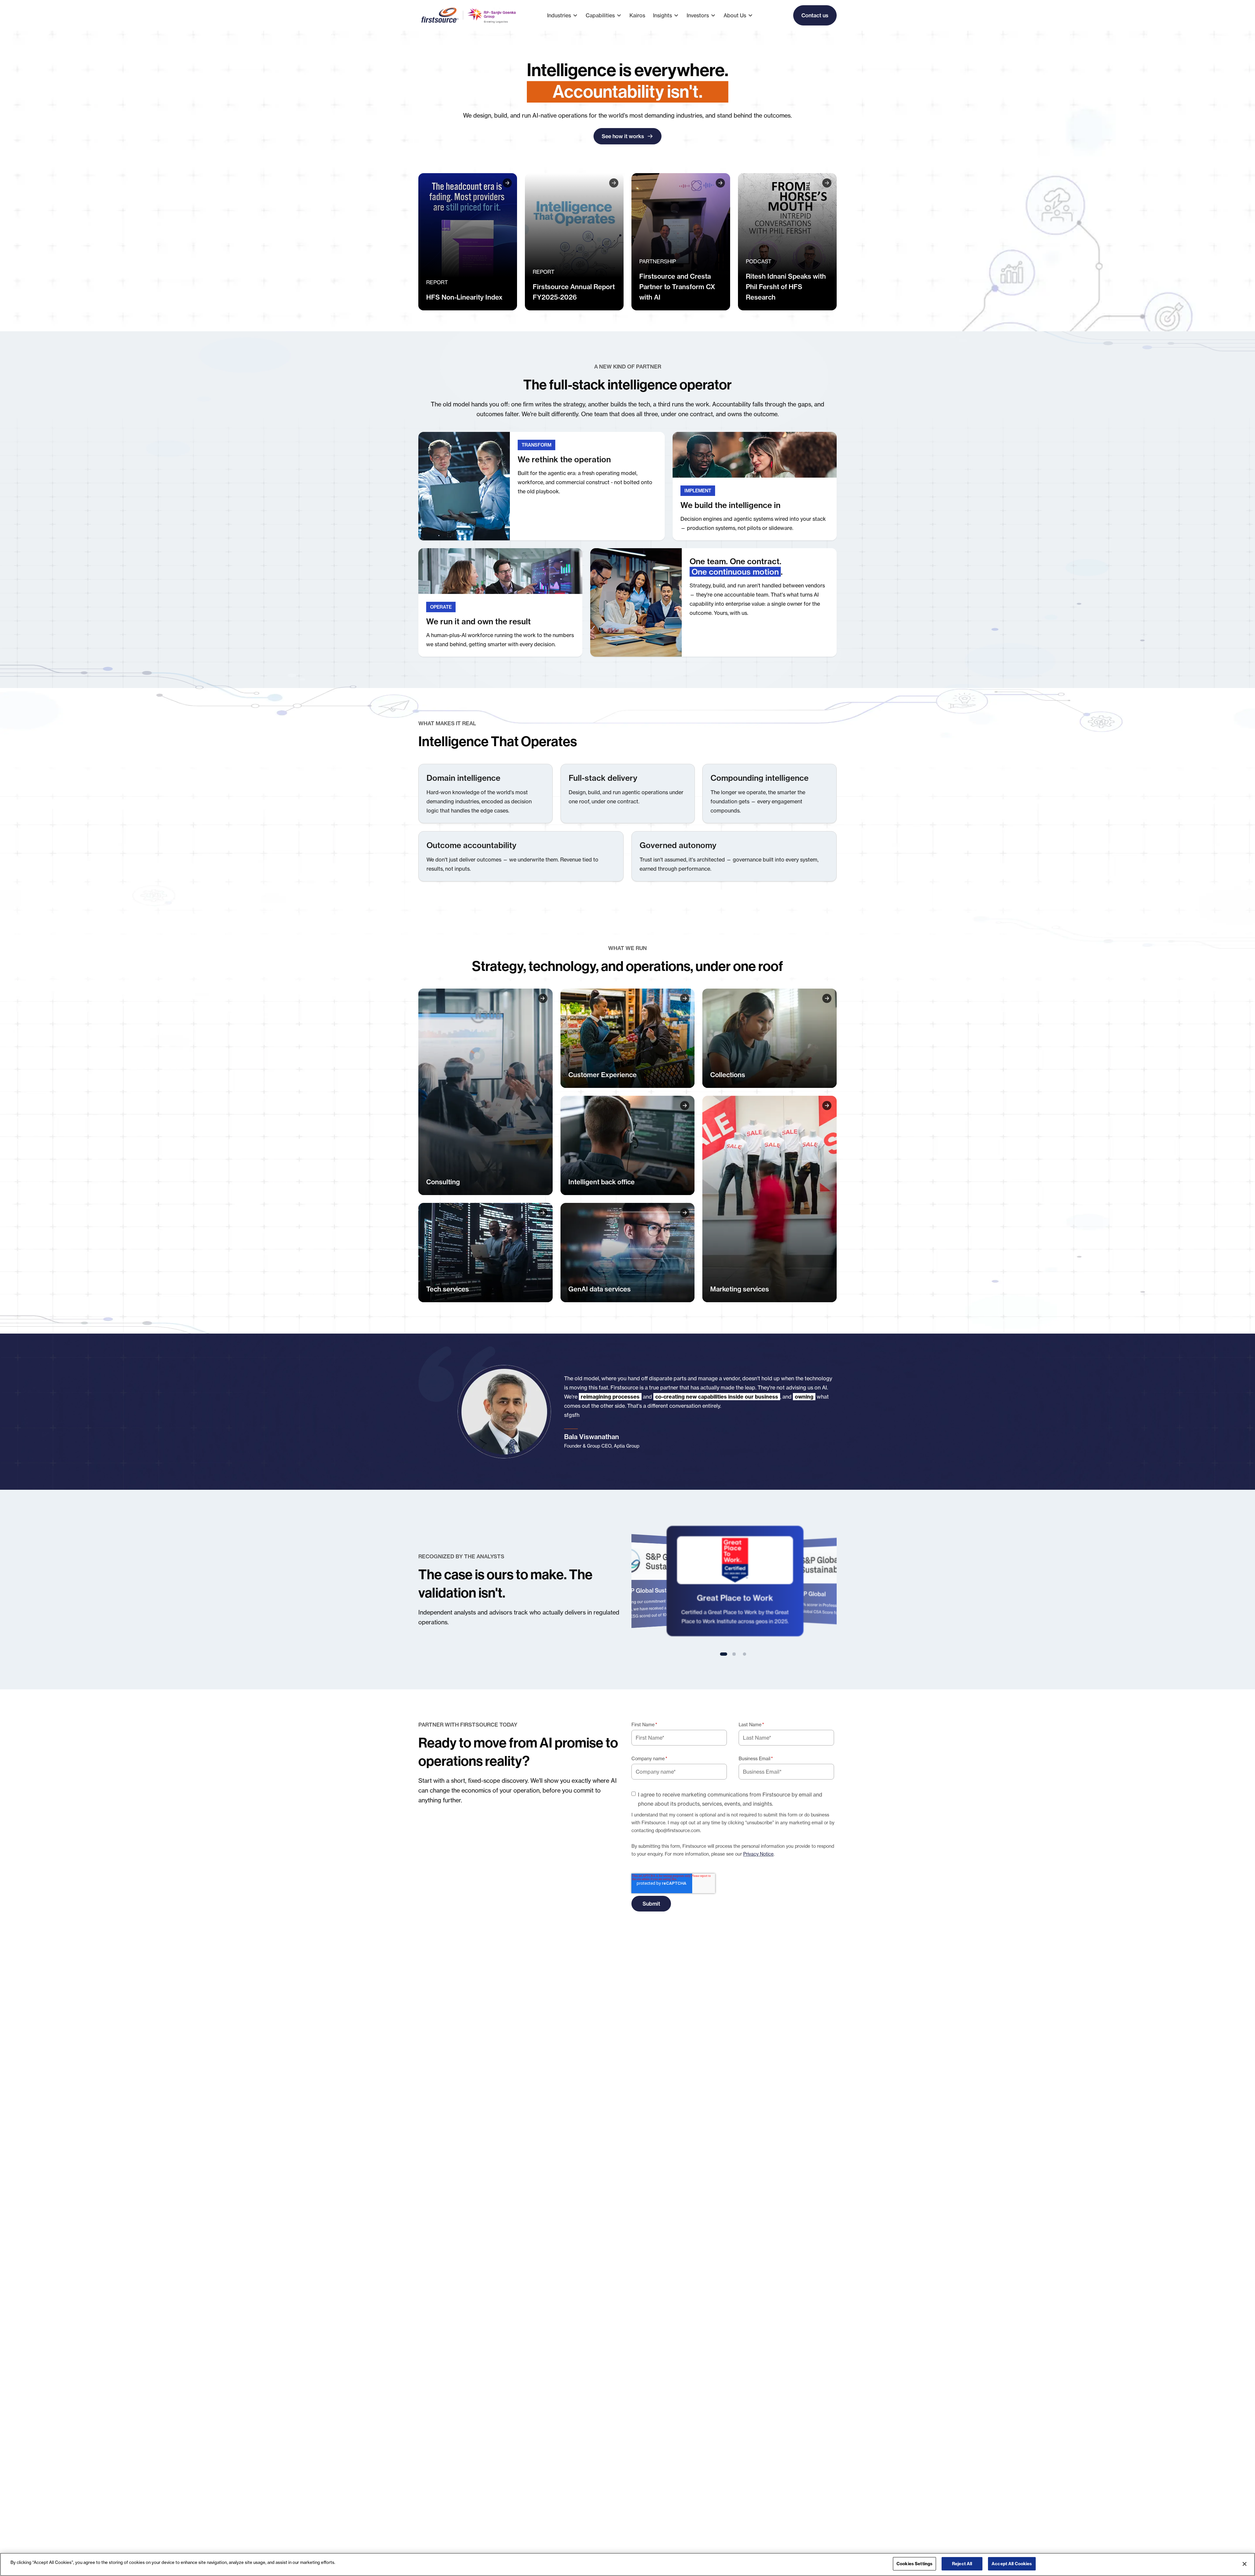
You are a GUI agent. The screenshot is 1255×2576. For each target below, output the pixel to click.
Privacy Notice (758, 1854)
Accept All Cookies (1012, 2564)
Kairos (637, 15)
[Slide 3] (745, 1654)
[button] (566, 15)
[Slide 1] (724, 1654)
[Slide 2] (734, 1654)
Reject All (962, 2564)
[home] (469, 15)
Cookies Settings (914, 2564)
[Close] (1245, 2564)
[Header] (468, 242)
